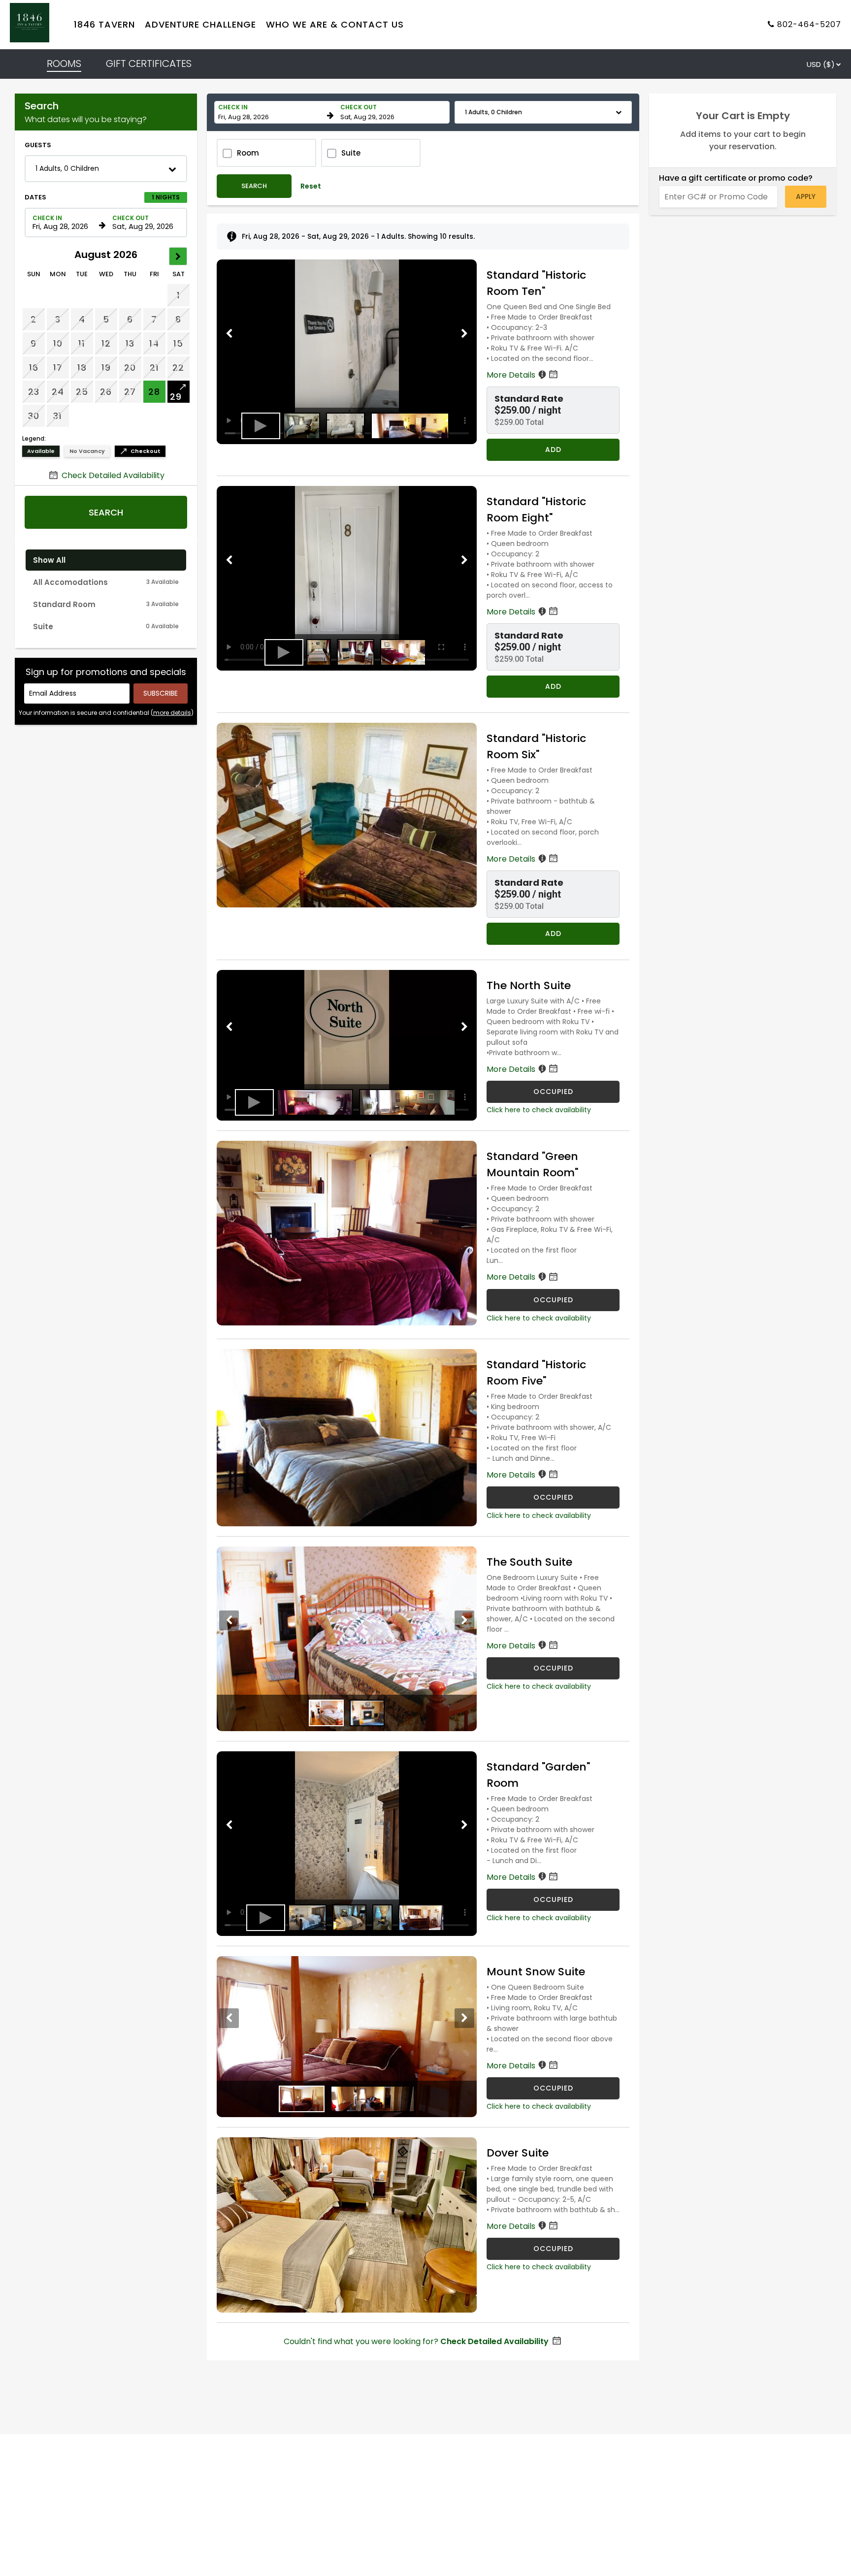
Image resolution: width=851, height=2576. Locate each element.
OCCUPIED (553, 1092)
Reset (311, 186)
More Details (512, 375)
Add (553, 450)
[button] (106, 169)
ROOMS (64, 64)
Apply (806, 196)
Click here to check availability (539, 1110)
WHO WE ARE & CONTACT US (335, 25)
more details (172, 713)
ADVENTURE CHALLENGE (200, 25)
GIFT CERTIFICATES (149, 64)
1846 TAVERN (104, 25)
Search (106, 512)
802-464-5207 (809, 25)
